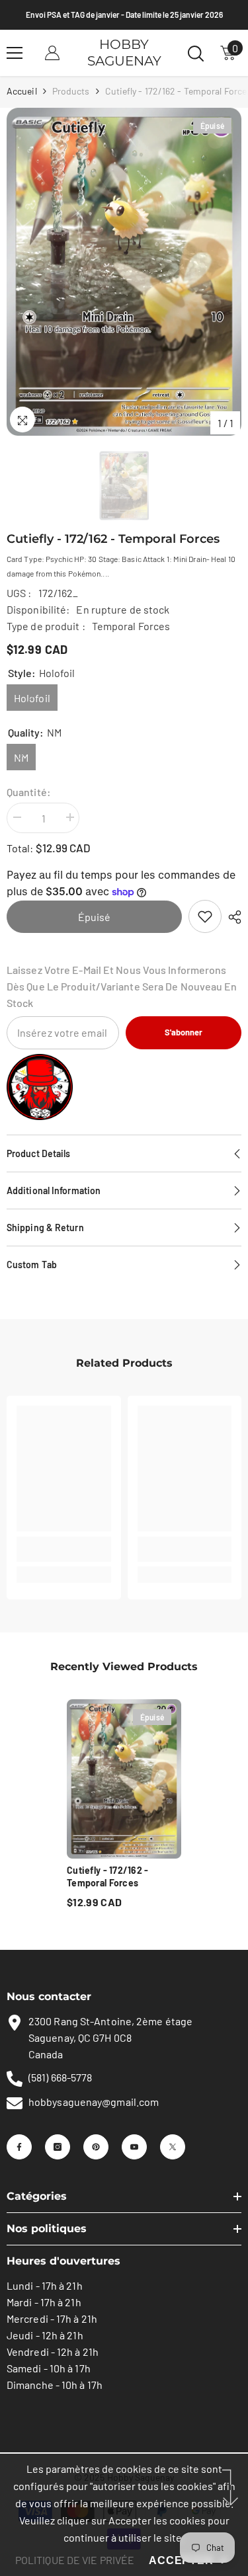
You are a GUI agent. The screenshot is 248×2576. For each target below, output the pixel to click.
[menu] (15, 53)
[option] (124, 272)
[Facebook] (19, 2147)
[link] (205, 916)
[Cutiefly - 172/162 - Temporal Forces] (124, 1779)
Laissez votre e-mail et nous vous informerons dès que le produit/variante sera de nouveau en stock (122, 986)
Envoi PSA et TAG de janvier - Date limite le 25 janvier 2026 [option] (124, 15)
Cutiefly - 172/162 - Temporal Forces (108, 1876)
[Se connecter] (52, 53)
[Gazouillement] (173, 2147)
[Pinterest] (96, 2147)
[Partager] (231, 917)
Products (71, 91)
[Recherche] (196, 54)
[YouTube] (134, 2147)
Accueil (22, 91)
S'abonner (184, 1032)
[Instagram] (58, 2147)
